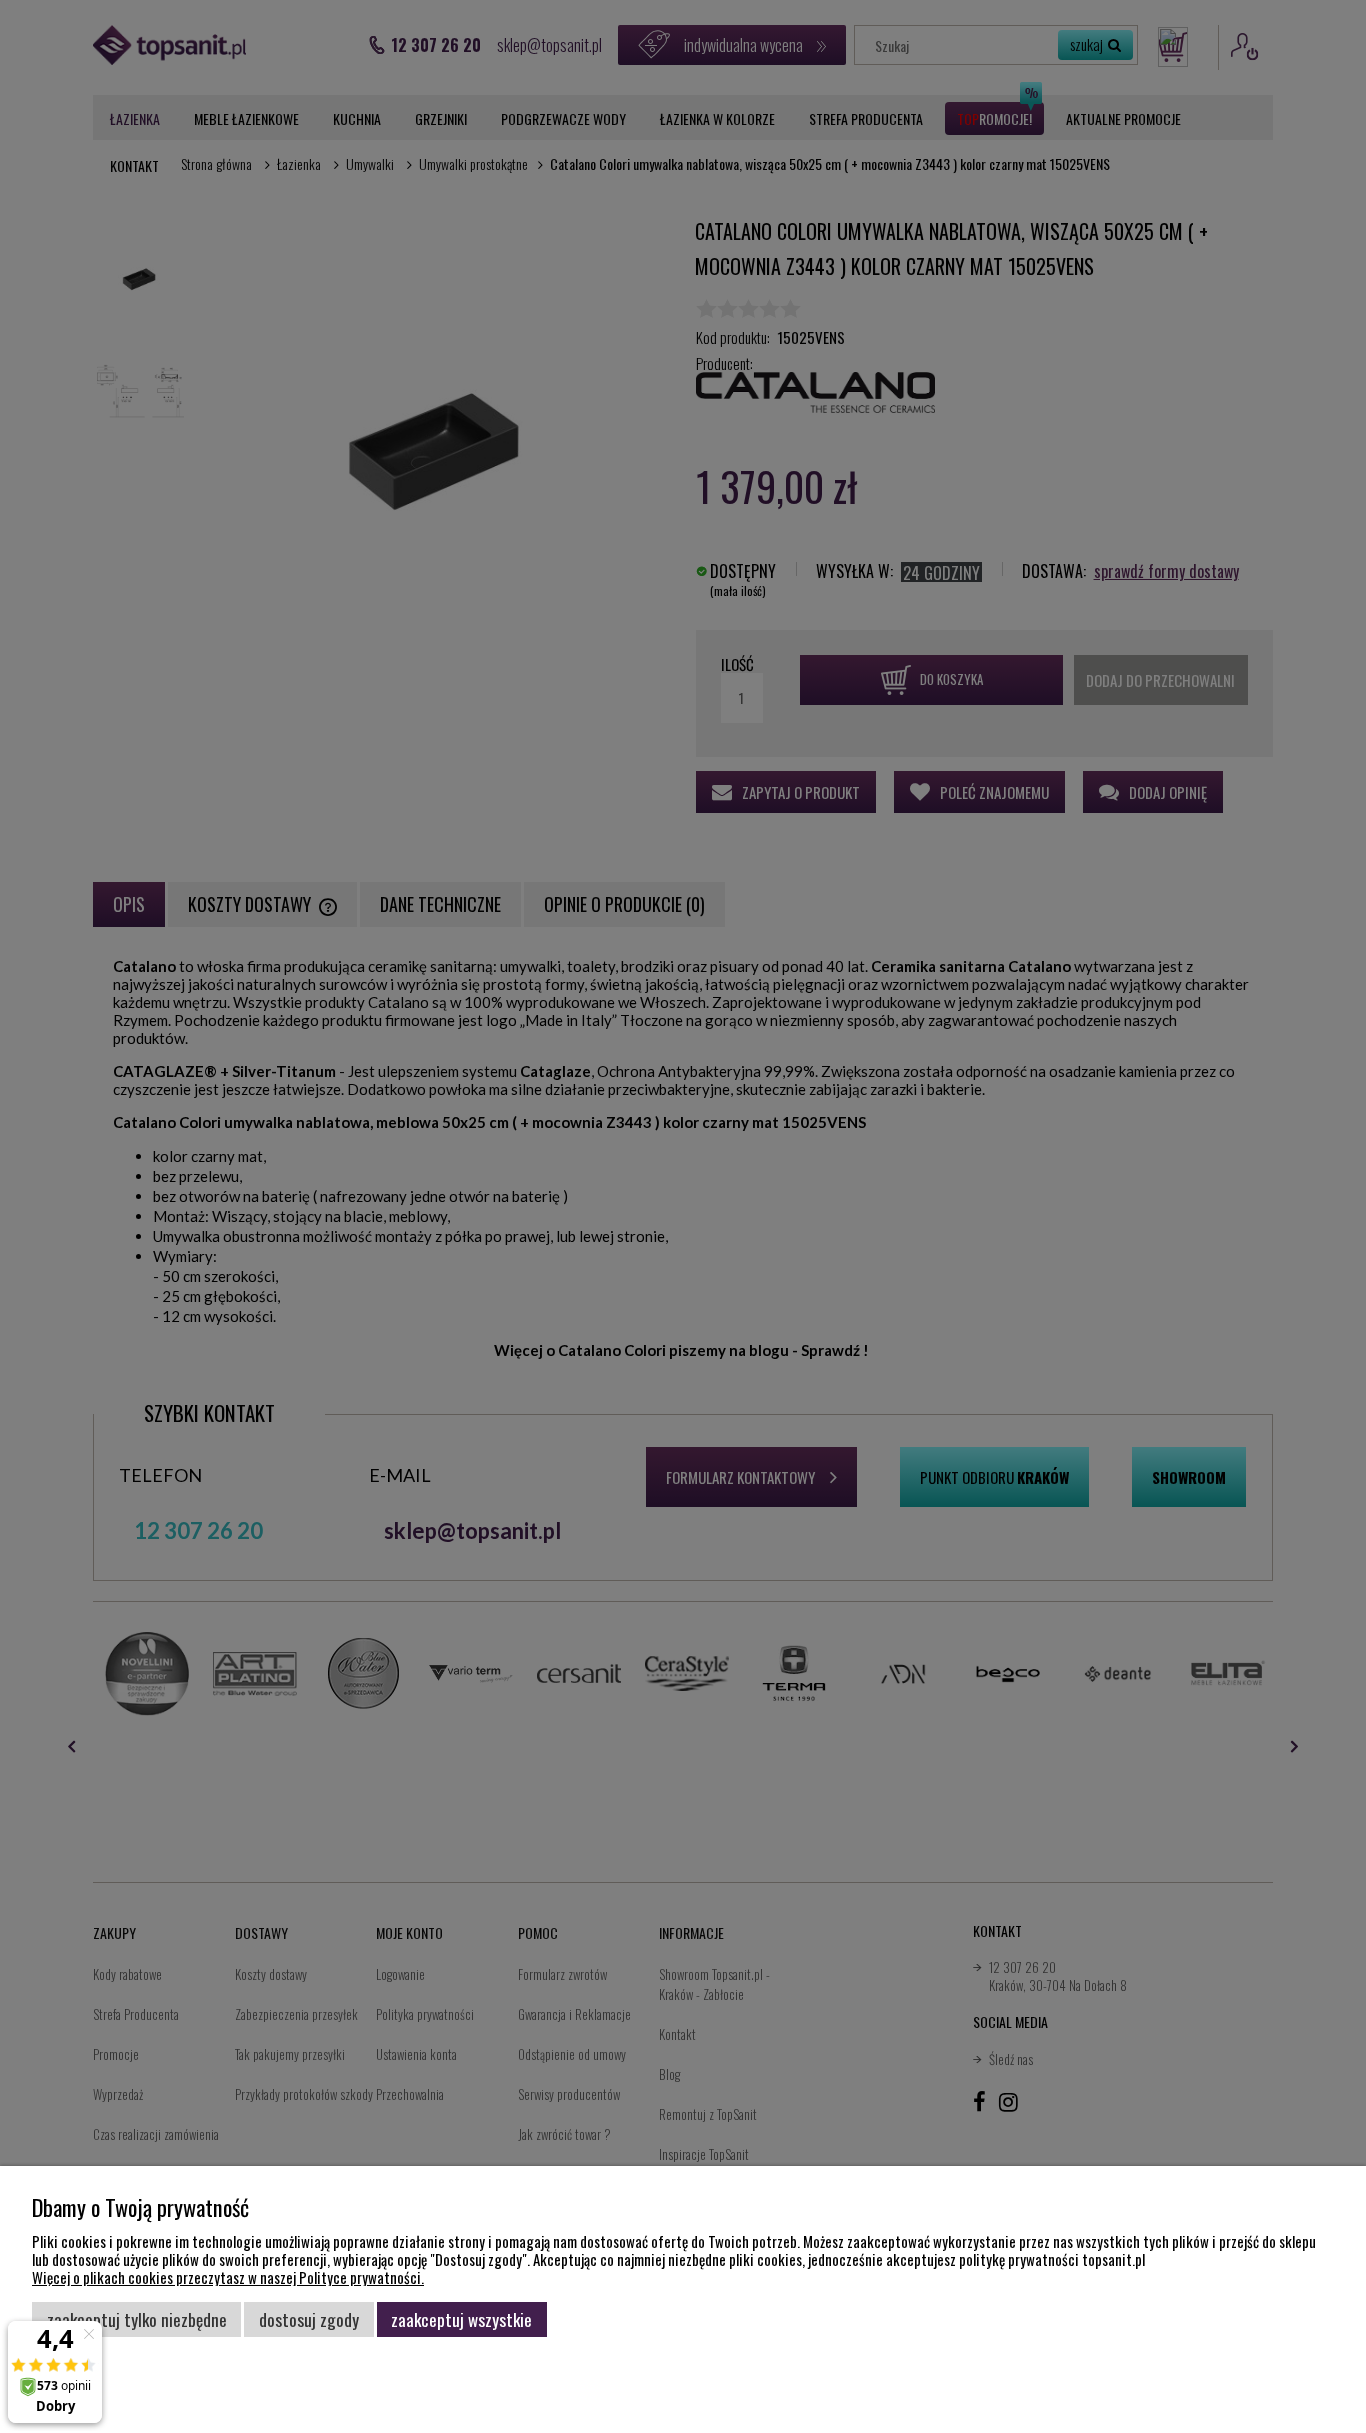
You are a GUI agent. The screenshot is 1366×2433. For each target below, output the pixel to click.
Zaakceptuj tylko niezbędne (137, 2319)
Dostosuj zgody (309, 2319)
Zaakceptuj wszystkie (461, 2319)
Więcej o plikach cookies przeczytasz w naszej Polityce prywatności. (228, 2277)
